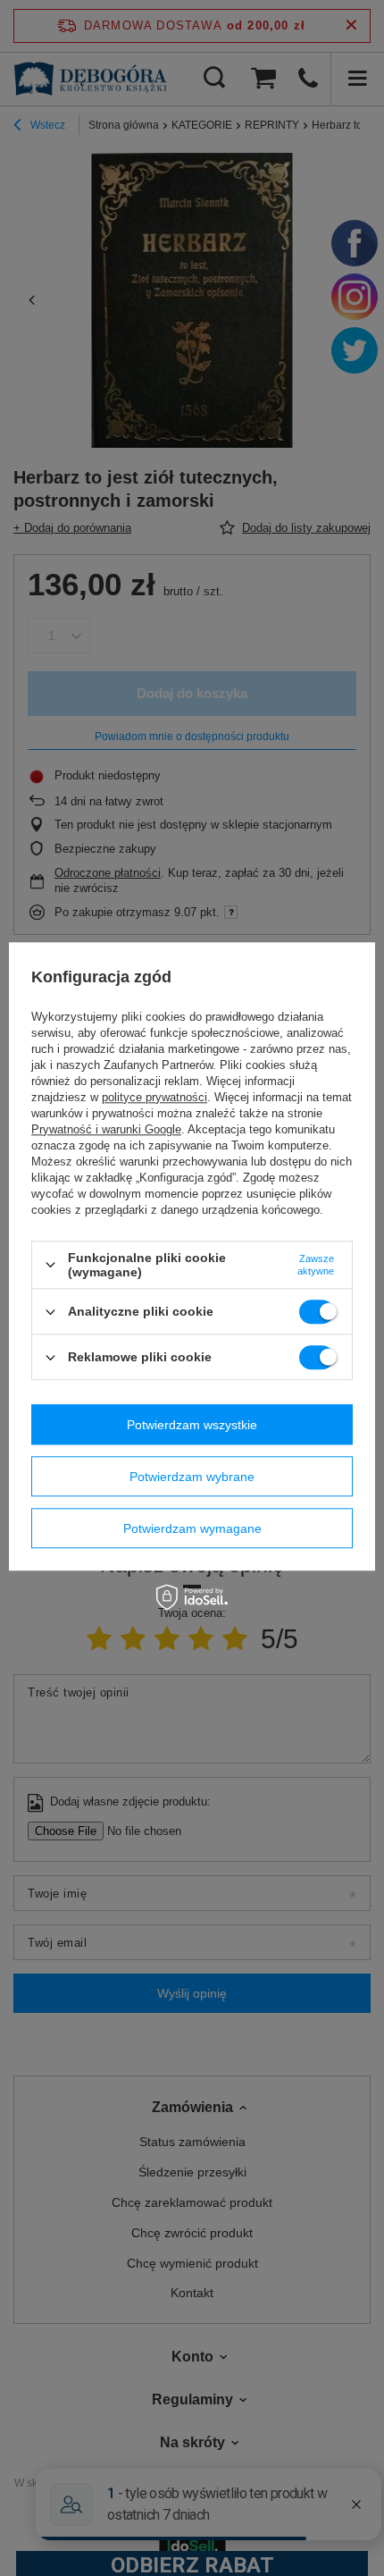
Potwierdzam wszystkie (192, 1425)
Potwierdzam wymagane (192, 1528)
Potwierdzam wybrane (192, 1477)
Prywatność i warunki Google (106, 1129)
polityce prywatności (154, 1097)
